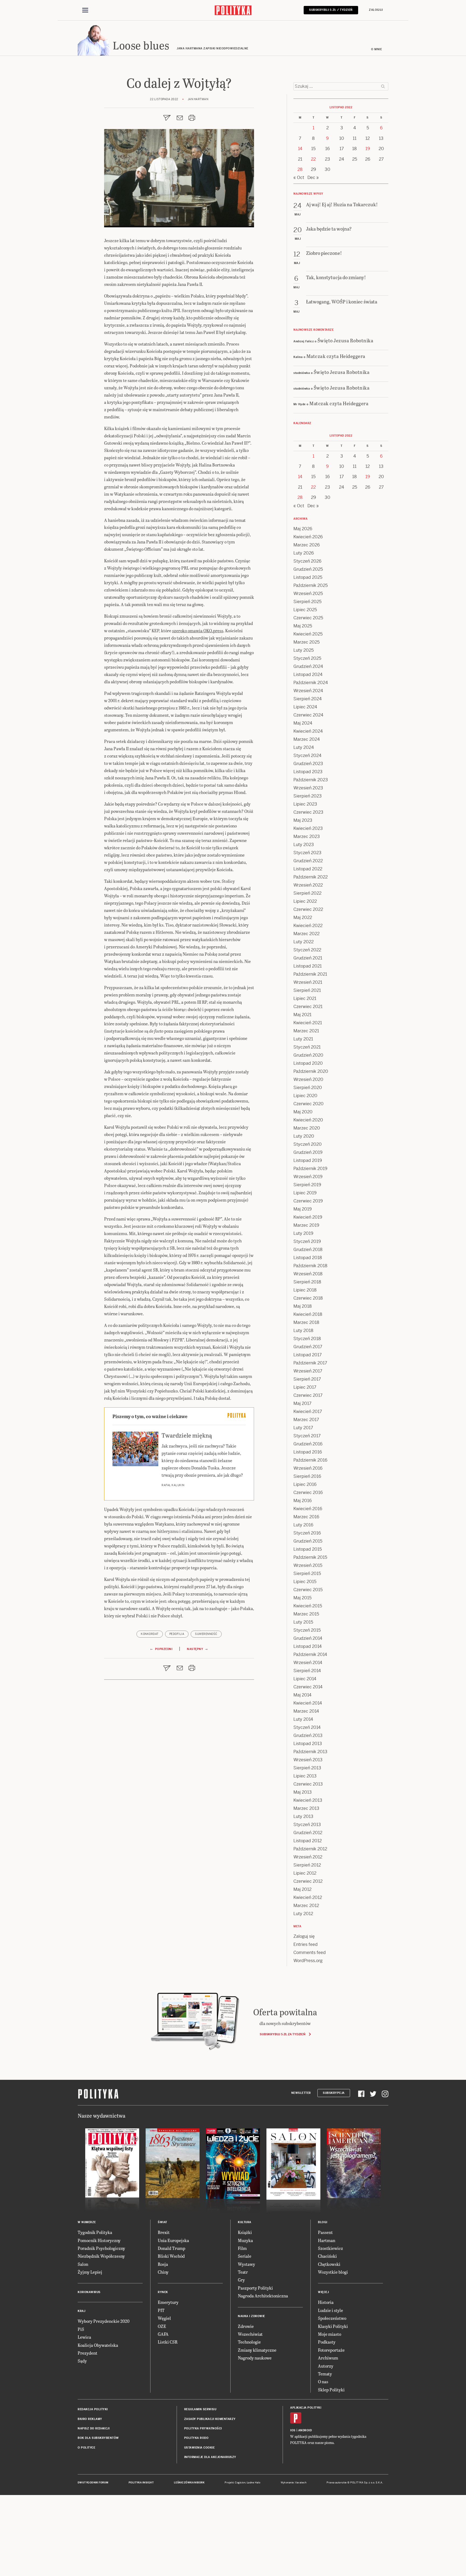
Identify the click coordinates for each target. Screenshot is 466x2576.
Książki (245, 2232)
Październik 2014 (310, 1654)
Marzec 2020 (307, 1128)
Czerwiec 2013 (308, 1784)
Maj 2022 (303, 917)
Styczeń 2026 (307, 561)
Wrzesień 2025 (308, 594)
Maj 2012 (302, 1889)
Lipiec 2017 (305, 1387)
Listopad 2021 (308, 966)
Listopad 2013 (308, 1744)
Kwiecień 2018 (308, 1314)
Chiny (163, 2272)
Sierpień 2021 (307, 990)
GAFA (163, 2334)
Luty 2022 (304, 942)
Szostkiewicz (330, 2248)
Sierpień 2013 (307, 1768)
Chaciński (327, 2256)
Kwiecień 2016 (308, 1509)
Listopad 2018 (308, 1258)
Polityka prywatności (203, 2428)
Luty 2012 (303, 1914)
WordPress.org (308, 1961)
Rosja (163, 2264)
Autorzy (326, 2366)
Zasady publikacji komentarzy (210, 2419)
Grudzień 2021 (308, 958)
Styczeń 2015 (307, 1630)
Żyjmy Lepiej (90, 2272)
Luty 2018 (303, 1331)
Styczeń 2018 (307, 1339)
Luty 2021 (303, 1039)
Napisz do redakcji (94, 2428)
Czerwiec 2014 (308, 1687)
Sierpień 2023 (308, 796)
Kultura (245, 2222)
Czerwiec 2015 (308, 1590)
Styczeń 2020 (308, 1144)
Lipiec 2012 (305, 1873)
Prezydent (88, 2353)
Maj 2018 (303, 1306)
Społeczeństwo (332, 2318)
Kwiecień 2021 (308, 1023)
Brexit (164, 2232)
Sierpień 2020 (308, 1088)
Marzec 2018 (306, 1322)
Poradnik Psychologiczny (101, 2248)
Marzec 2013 (306, 1808)
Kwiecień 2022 (308, 926)
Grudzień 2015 (308, 1541)
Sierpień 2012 (307, 1865)
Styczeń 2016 (307, 1533)
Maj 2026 (303, 529)
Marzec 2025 (306, 642)
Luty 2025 (304, 650)
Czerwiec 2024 (308, 715)
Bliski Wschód (171, 2256)
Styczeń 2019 (307, 1241)
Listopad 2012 (308, 1841)
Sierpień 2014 (307, 1671)
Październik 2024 (311, 683)
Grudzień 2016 (308, 1444)
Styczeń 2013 (307, 1825)
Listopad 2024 (308, 675)
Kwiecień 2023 (308, 828)
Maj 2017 (302, 1403)
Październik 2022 (311, 877)
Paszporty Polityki (255, 2288)
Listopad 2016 (308, 1452)
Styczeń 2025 (307, 658)
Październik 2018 (310, 1266)
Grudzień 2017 (308, 1347)
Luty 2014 (303, 1719)
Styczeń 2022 (307, 950)
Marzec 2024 (307, 739)
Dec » (313, 178)
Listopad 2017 (308, 1355)
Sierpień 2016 (307, 1476)
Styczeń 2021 (307, 1047)
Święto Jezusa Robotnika (345, 340)
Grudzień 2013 (308, 1735)
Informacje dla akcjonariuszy (210, 2457)
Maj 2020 (303, 1112)
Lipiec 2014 (305, 1679)
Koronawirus (89, 2292)
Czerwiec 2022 (308, 909)
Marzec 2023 (307, 836)
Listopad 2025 (308, 577)
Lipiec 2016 (305, 1484)
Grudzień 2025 (308, 569)
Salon (83, 2264)
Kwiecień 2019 (308, 1217)
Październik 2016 (310, 1460)
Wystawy (246, 2264)
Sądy (82, 2361)
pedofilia (177, 1634)
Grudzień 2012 (308, 1833)
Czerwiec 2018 (308, 1298)
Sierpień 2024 (308, 699)
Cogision (240, 2483)
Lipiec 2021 (305, 998)
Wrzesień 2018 (308, 1274)
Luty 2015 (303, 1622)
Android (305, 2430)
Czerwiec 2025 (308, 618)
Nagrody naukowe (255, 2358)
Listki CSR (168, 2342)
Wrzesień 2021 (308, 982)
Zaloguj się (304, 1936)
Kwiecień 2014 (308, 1703)
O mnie (376, 49)
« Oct (299, 178)
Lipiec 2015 (305, 1582)
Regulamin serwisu (200, 2409)
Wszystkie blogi (333, 2272)
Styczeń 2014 (307, 1727)
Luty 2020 (304, 1136)
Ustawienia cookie (200, 2448)
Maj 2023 (303, 820)
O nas (323, 2381)
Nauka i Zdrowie (251, 2316)
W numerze (87, 2222)
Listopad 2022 (308, 869)
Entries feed (306, 1944)
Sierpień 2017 (307, 1379)
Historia (326, 2302)
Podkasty (327, 2342)
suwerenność (206, 1634)
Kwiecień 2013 (308, 1800)
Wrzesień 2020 (308, 1079)
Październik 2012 (310, 1849)
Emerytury (168, 2302)
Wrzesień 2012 (308, 1857)
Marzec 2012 (306, 1906)
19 (368, 149)
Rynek (163, 2292)
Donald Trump (172, 2248)
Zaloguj (376, 10)
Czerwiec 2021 (308, 1007)
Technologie (249, 2342)
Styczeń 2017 (307, 1436)
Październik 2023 (311, 780)
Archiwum (328, 2358)
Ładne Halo (254, 2483)
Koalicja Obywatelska (98, 2345)
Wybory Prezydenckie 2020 (104, 2321)
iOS (293, 2430)
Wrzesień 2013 (308, 1760)
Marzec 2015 (306, 1614)
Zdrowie (246, 2326)
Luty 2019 (303, 1233)
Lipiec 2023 (305, 804)
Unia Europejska (173, 2240)
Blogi (323, 2222)
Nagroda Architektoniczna (263, 2296)
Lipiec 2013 (305, 1776)
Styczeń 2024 (307, 755)
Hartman (327, 2240)
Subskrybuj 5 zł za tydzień (282, 2034)
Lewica (84, 2337)
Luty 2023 (304, 845)
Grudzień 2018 (308, 1250)
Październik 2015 (310, 1557)
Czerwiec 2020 (309, 1104)
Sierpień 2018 (307, 1282)
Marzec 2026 (307, 545)
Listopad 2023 (308, 772)
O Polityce (86, 2448)
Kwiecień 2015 (308, 1606)
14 (300, 149)
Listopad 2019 (308, 1160)
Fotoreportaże (331, 2350)
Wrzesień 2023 (308, 788)
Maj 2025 (303, 626)
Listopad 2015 (308, 1549)
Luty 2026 (304, 553)
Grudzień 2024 (308, 666)
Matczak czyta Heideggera (336, 356)
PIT (161, 2310)
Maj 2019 (303, 1209)
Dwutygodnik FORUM (93, 2483)
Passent (325, 2232)
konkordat (150, 1634)
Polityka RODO (196, 2438)
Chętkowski (329, 2264)
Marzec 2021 (306, 1031)
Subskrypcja (334, 2093)
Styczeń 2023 (307, 853)
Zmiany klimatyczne (257, 2350)
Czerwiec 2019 (308, 1201)
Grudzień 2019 (308, 1152)
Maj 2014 (302, 1695)
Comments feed (310, 1953)
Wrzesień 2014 (308, 1663)
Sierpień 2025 (307, 602)
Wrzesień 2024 (308, 691)
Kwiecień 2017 (308, 1412)
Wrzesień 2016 (308, 1468)
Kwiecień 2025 (308, 634)
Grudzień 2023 (308, 764)
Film (242, 2248)
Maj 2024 (303, 723)
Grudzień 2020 (308, 1055)
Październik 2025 (311, 585)
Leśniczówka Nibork (189, 2483)
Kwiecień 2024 (308, 731)
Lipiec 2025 (305, 610)
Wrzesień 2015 (308, 1565)
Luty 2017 (303, 1428)
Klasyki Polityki (333, 2326)
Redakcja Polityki (93, 2409)
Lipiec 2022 (305, 901)
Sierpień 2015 (307, 1573)
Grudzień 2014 (308, 1638)
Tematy (325, 2374)
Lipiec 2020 (305, 1096)
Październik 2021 (310, 974)
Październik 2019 (310, 1169)
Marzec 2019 (306, 1225)
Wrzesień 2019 (308, 1177)
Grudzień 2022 (308, 861)
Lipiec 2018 (305, 1290)
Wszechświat (250, 2334)
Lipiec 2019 (305, 1193)
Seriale (245, 2256)
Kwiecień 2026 (308, 537)
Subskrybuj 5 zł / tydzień (331, 10)
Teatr (243, 2272)
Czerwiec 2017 (308, 1395)
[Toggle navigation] (85, 10)
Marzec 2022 (306, 934)
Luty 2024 (304, 747)
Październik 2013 (310, 1752)
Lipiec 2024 (305, 707)
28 (300, 169)
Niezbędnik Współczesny (101, 2256)
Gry (241, 2280)
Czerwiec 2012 (308, 1881)
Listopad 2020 (308, 1063)
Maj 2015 (302, 1598)
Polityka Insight (141, 2483)
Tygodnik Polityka (95, 2232)
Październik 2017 (310, 1363)
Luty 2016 (303, 1525)
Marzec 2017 (306, 1420)
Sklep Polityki (331, 2390)
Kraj (81, 2311)
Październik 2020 (311, 1071)
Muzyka (245, 2240)
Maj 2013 (303, 1792)
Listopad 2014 (308, 1646)
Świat (162, 2222)
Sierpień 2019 (307, 1185)
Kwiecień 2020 (308, 1120)
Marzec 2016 (306, 1517)
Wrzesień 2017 (308, 1371)
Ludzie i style (330, 2310)
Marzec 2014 (306, 1711)
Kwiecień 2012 (308, 1897)
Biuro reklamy (90, 2419)
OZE (162, 2326)
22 (313, 159)
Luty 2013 (303, 1816)
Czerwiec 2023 (308, 812)
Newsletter (301, 2093)
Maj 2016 (303, 1501)
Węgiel (164, 2318)
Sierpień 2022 (307, 893)
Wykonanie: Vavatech (294, 2483)
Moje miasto (330, 2334)
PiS (81, 2329)
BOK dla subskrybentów (98, 2438)
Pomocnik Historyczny (99, 2240)
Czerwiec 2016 (308, 1492)
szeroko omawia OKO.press (198, 631)
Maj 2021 (302, 1015)
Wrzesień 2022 (308, 885)
